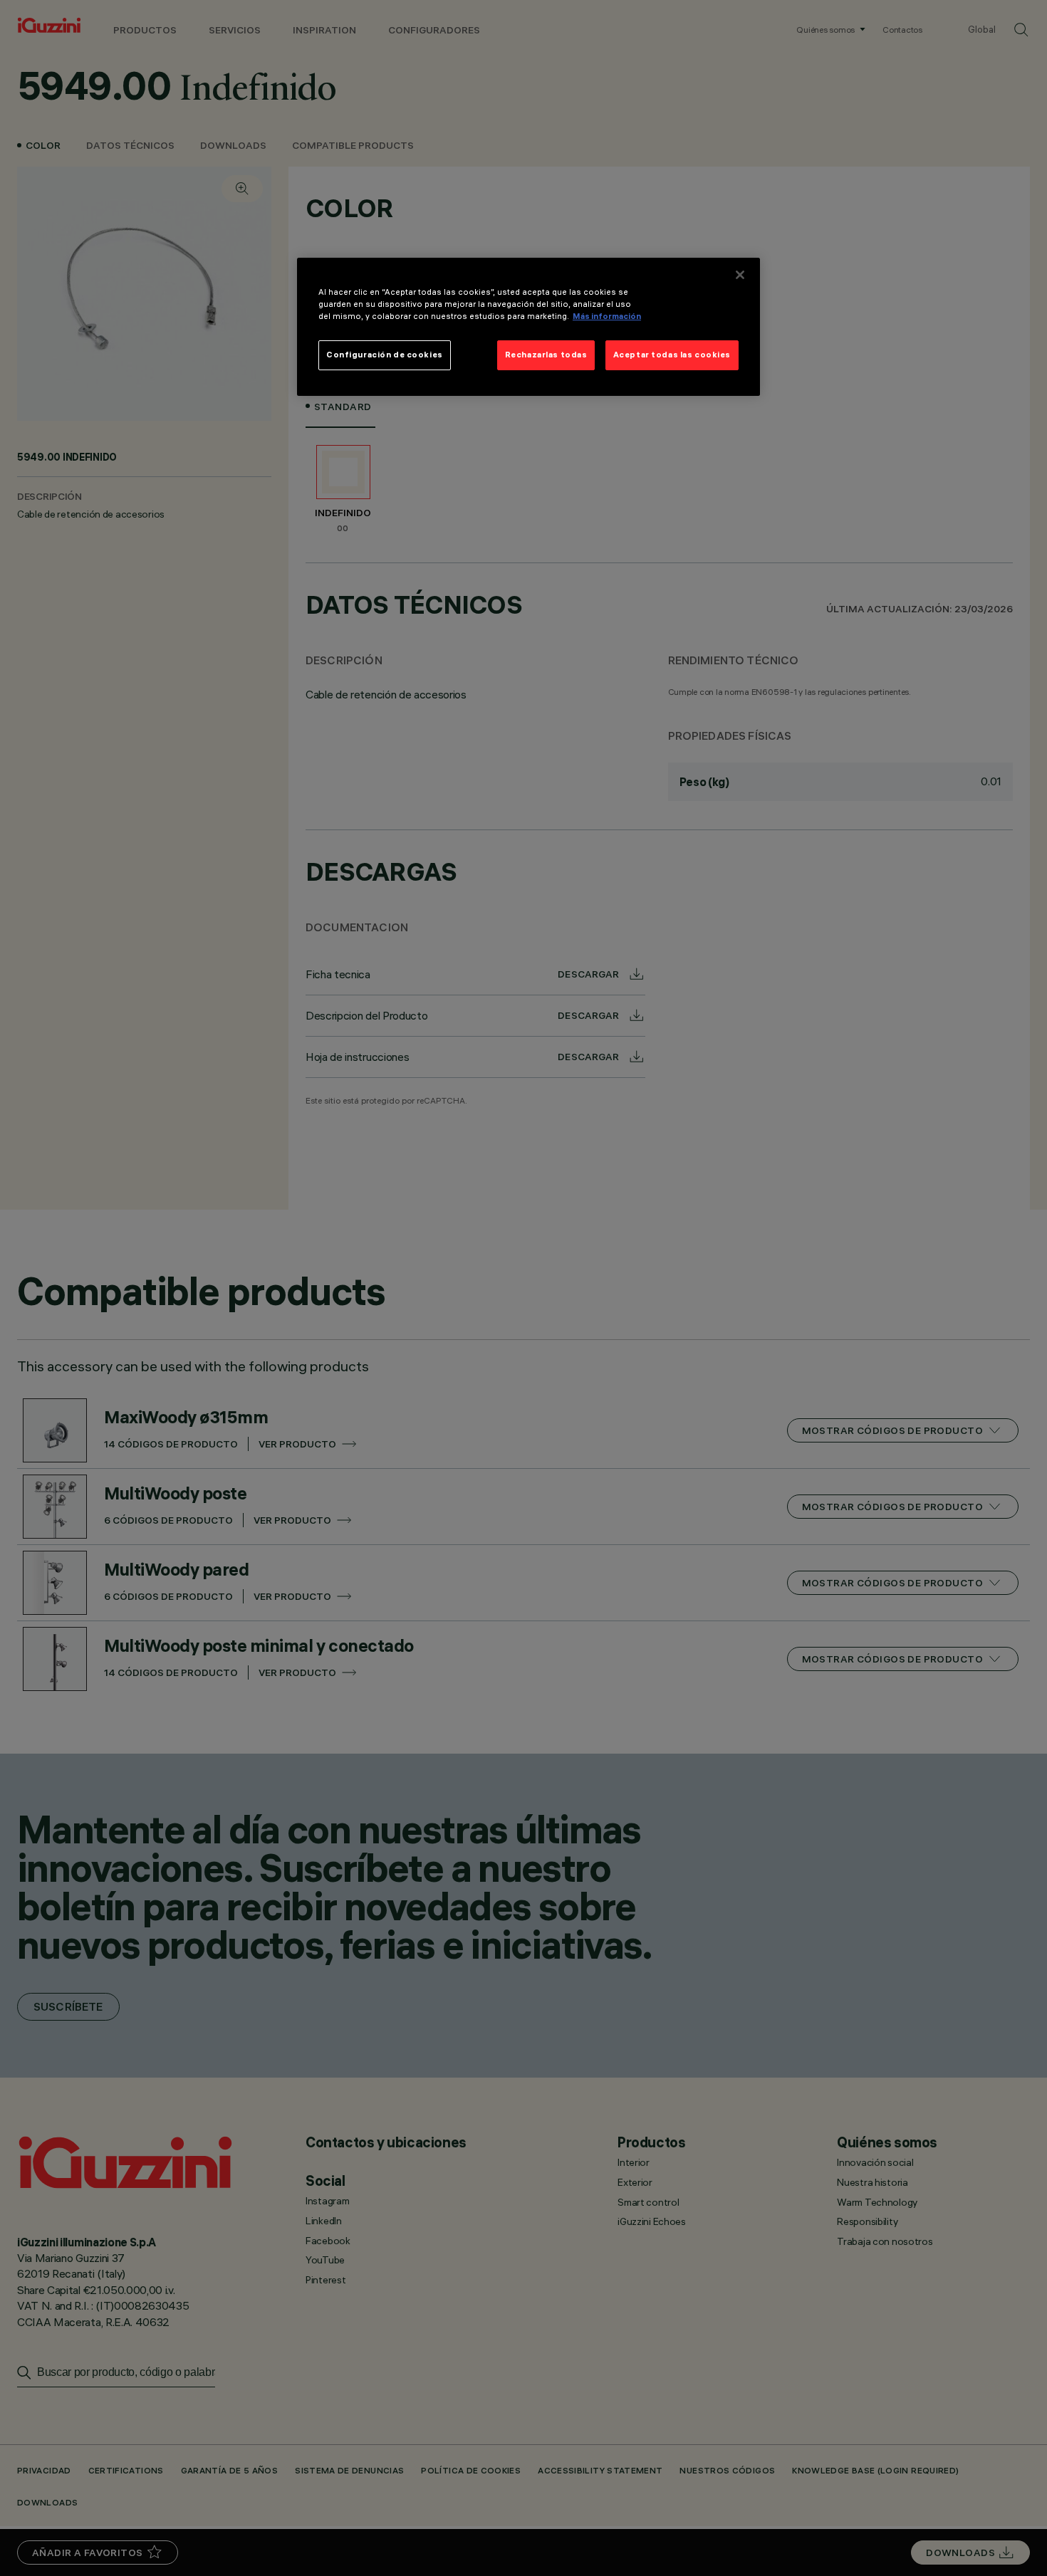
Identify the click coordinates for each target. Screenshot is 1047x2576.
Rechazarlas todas (546, 355)
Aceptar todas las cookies (672, 355)
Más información (607, 316)
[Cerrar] (740, 275)
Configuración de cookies (385, 355)
